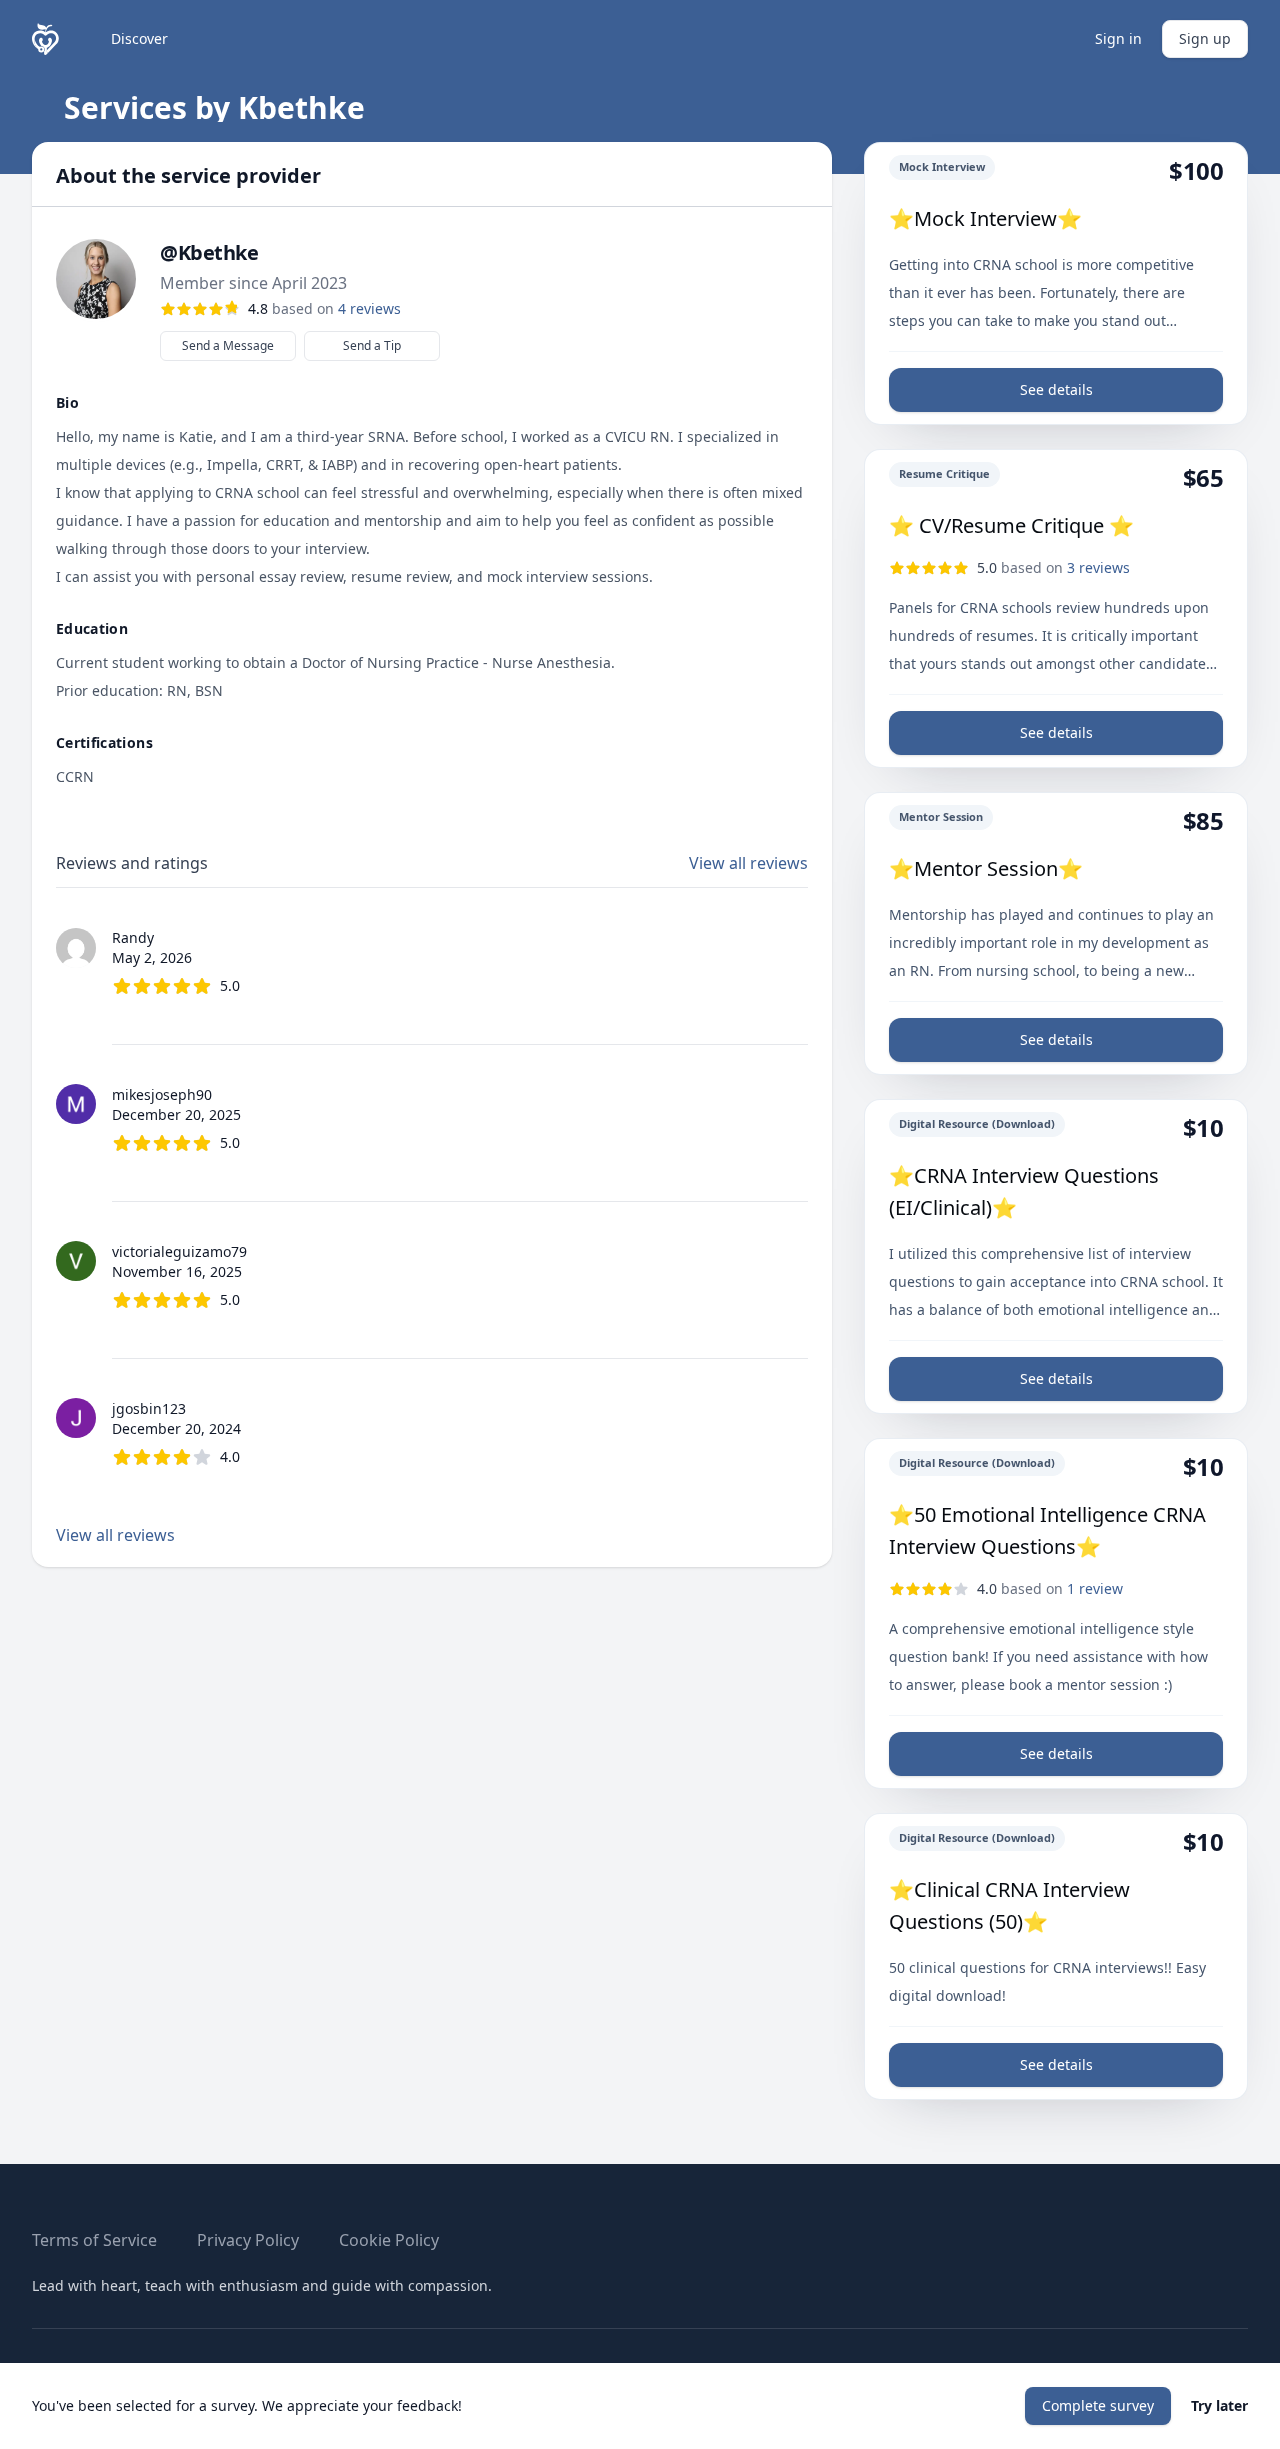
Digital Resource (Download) (977, 1123)
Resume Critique (944, 473)
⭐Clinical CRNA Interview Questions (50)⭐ (1009, 1905)
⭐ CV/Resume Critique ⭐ (1011, 525)
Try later (1219, 2405)
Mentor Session (941, 816)
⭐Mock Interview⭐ (985, 218)
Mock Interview (942, 166)
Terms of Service (94, 2240)
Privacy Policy (248, 2240)
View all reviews (748, 863)
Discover (139, 38)
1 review (1095, 1588)
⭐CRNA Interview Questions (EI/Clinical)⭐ (1024, 1191)
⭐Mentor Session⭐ (986, 868)
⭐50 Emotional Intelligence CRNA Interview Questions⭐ (1047, 1530)
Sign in (1118, 38)
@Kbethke (209, 252)
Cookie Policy (389, 2240)
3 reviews (1098, 567)
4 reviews (369, 308)
